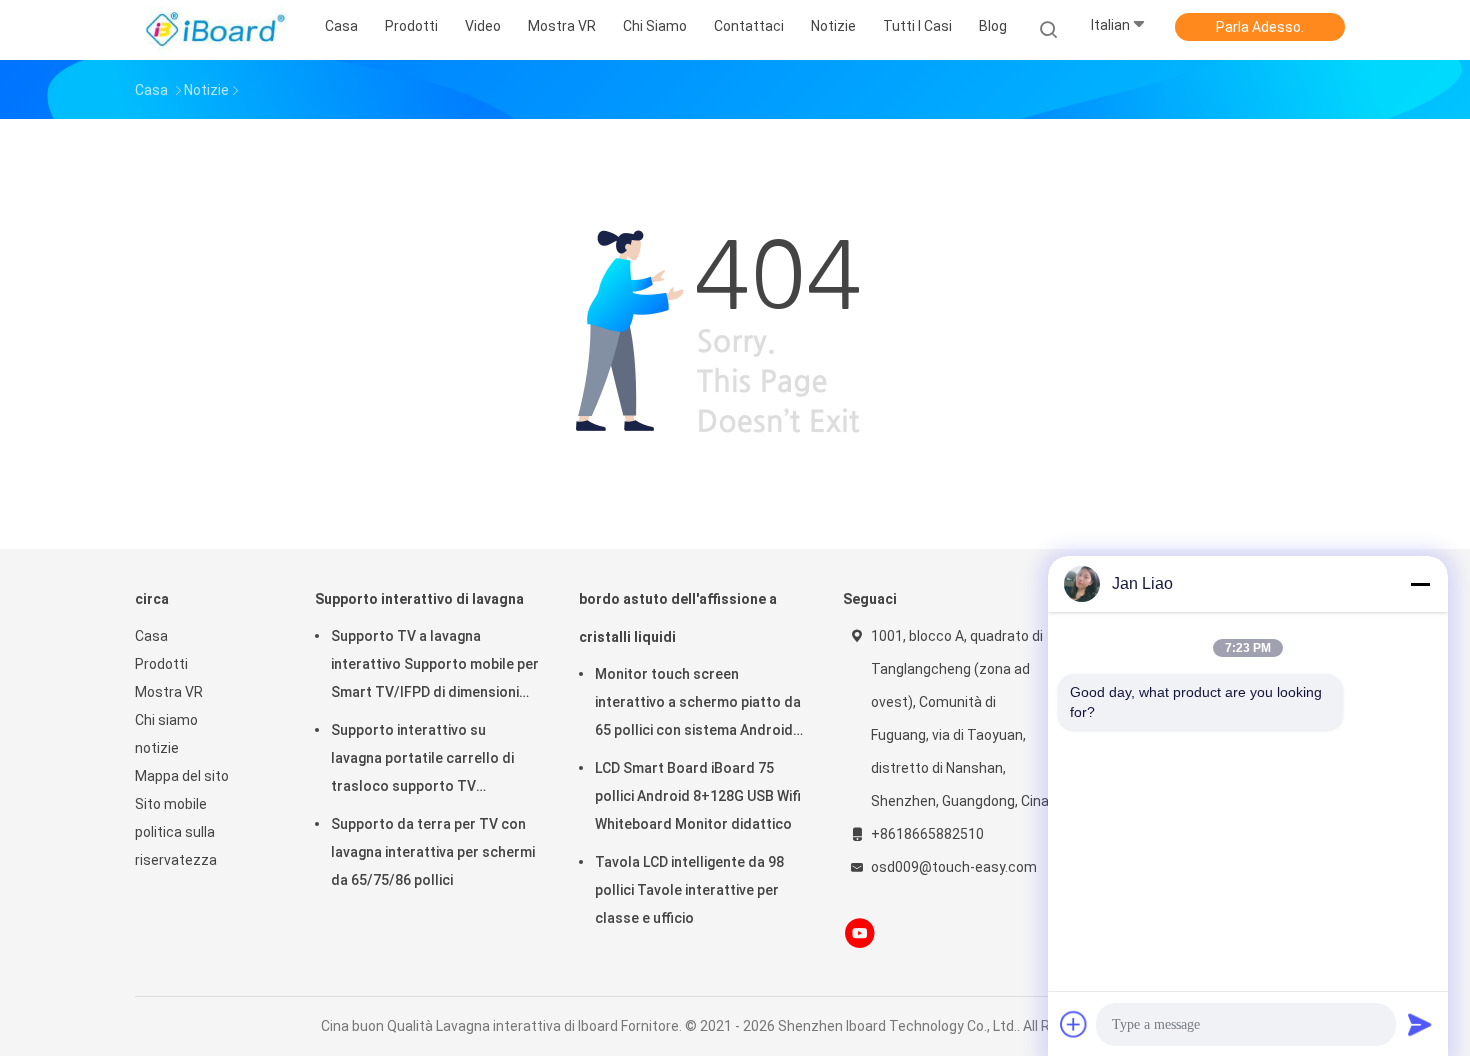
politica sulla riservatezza (176, 846)
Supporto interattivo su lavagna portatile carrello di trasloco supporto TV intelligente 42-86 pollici (422, 761)
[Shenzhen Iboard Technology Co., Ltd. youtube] (860, 933)
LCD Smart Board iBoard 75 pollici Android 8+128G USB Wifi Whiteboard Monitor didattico (698, 796)
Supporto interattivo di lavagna (419, 599)
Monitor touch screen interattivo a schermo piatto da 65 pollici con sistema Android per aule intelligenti (698, 705)
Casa (151, 636)
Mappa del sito (182, 776)
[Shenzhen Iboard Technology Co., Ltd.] (213, 30)
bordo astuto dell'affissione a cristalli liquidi (678, 618)
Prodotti (161, 664)
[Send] (1420, 1024)
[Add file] (1074, 1024)
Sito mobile (171, 804)
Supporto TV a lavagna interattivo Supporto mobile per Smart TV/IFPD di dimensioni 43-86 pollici (435, 667)
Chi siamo (166, 720)
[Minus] (1420, 584)
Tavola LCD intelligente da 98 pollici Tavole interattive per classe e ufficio (689, 890)
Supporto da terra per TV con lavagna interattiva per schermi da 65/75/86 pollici (433, 852)
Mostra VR (169, 692)
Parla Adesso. (1260, 27)
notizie (157, 748)
